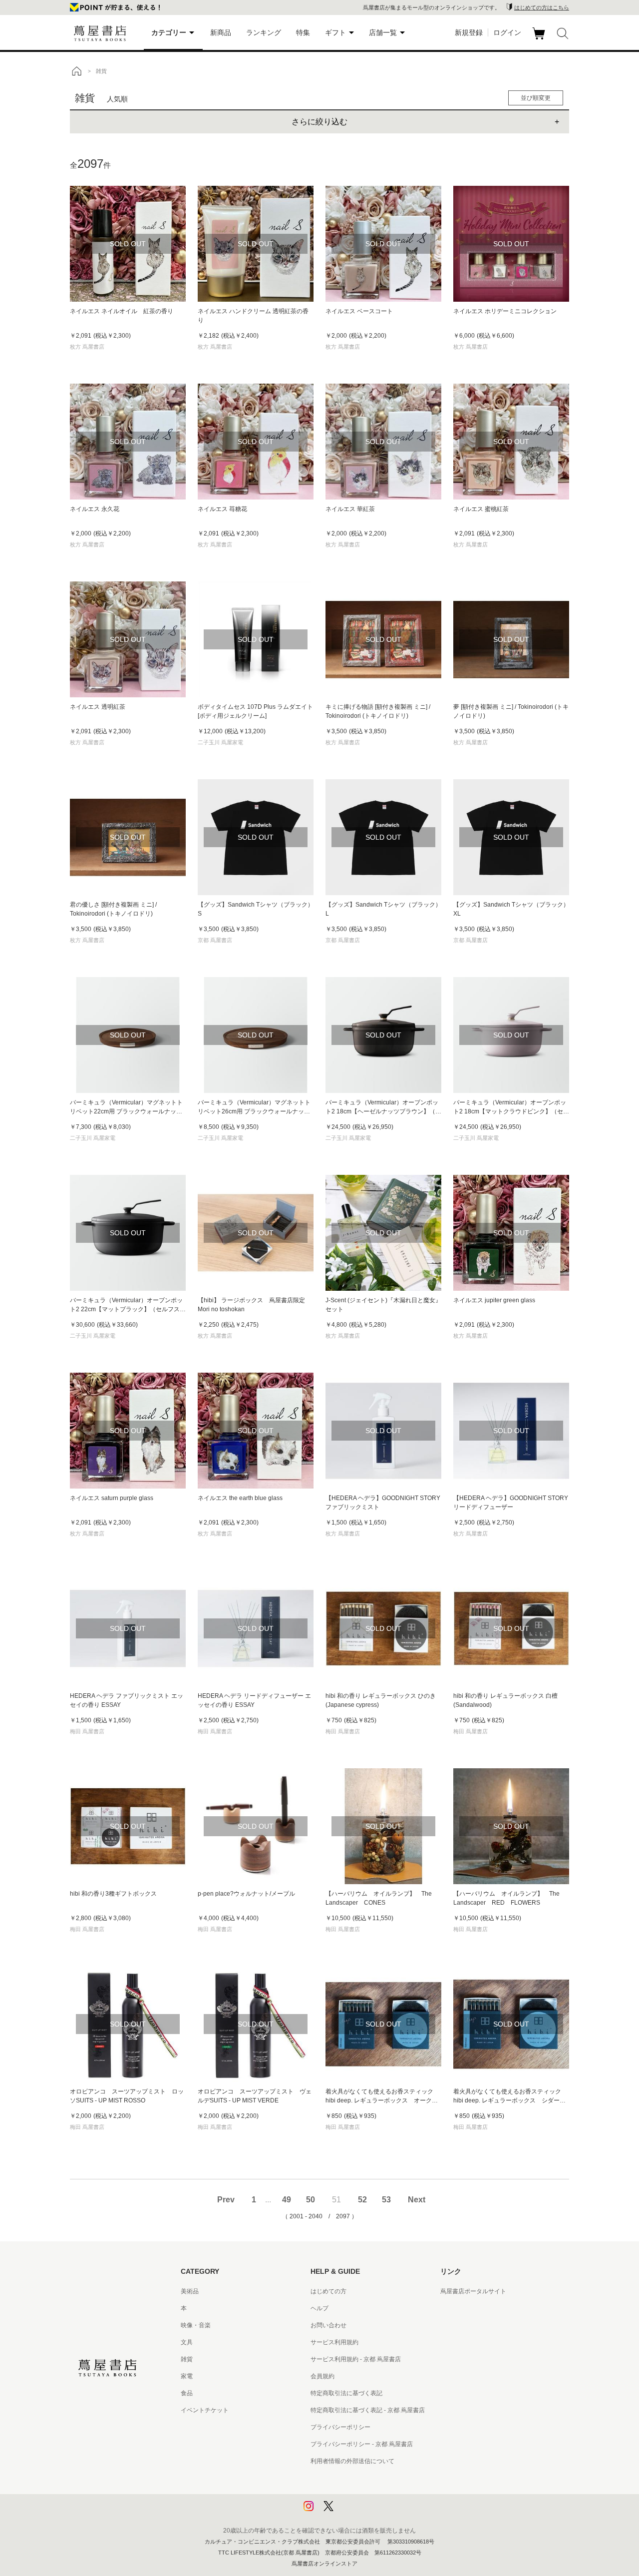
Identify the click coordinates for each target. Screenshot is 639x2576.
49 (287, 2200)
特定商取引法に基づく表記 (346, 2393)
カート (540, 39)
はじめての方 (328, 2291)
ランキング (264, 32)
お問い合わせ (328, 2325)
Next (417, 2200)
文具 (187, 2342)
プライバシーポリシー (340, 2427)
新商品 (221, 32)
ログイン (507, 32)
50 (311, 2200)
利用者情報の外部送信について (352, 2461)
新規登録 (469, 32)
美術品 (190, 2291)
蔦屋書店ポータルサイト (473, 2291)
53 (386, 2200)
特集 (303, 32)
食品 (187, 2393)
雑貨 (187, 2359)
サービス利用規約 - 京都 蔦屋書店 (356, 2359)
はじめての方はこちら (542, 7)
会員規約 (322, 2376)
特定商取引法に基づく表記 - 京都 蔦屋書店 (368, 2410)
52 (362, 2200)
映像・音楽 (196, 2325)
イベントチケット (205, 2410)
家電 (187, 2376)
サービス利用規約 (334, 2342)
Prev (226, 2200)
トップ (76, 71)
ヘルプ (319, 2308)
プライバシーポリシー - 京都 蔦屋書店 (362, 2444)
